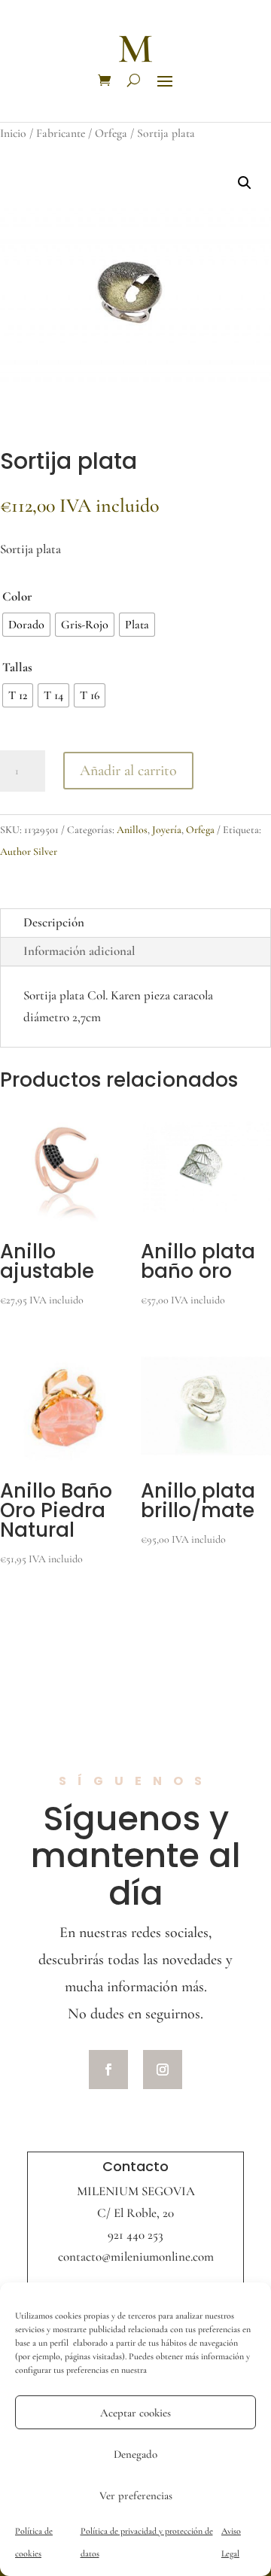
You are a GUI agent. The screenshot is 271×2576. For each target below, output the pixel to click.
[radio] (26, 625)
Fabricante (61, 133)
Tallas (17, 667)
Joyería (167, 830)
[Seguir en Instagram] (163, 2070)
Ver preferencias (136, 2495)
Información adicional (79, 951)
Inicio (13, 133)
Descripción (54, 922)
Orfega (111, 133)
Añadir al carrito (128, 771)
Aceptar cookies (135, 2413)
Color (17, 596)
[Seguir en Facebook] (108, 2070)
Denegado (135, 2454)
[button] (245, 183)
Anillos (132, 830)
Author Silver (29, 852)
